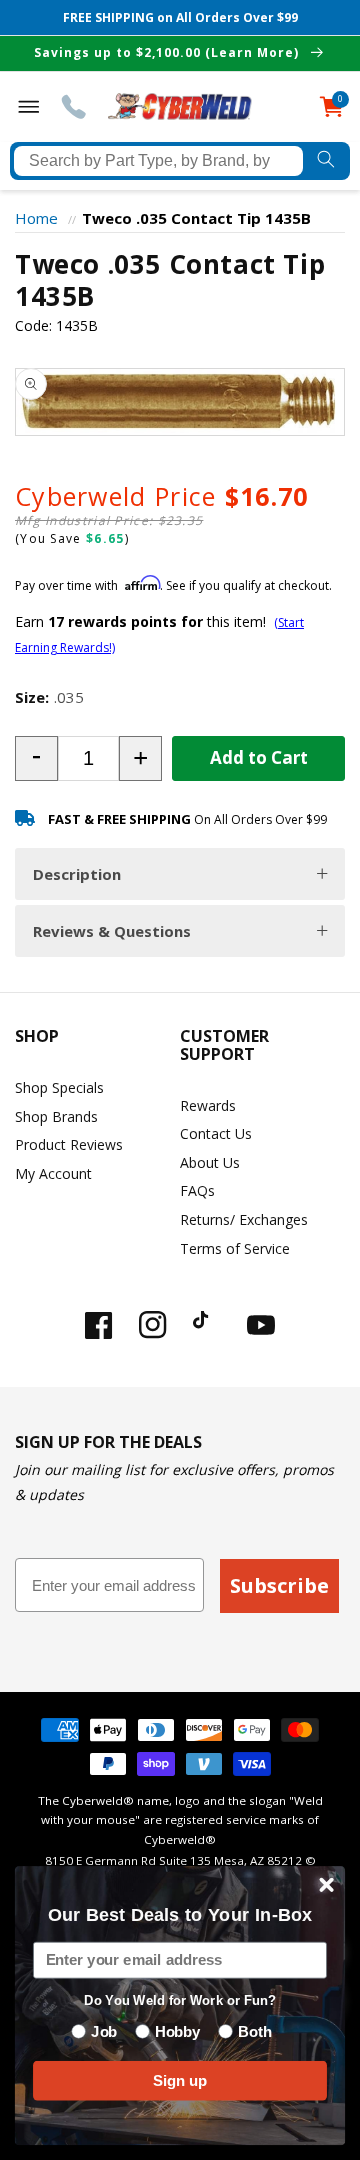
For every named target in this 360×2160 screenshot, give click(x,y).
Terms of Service (235, 1248)
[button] (36, 758)
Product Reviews (69, 1144)
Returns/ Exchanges (244, 1219)
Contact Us (216, 1133)
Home (36, 218)
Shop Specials (59, 1087)
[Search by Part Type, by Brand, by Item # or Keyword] (326, 161)
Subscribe (279, 1585)
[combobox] (158, 161)
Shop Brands (56, 1116)
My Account (53, 1173)
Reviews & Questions (112, 931)
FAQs (197, 1190)
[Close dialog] (327, 1885)
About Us (210, 1162)
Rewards (208, 1105)
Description (77, 874)
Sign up (180, 2080)
